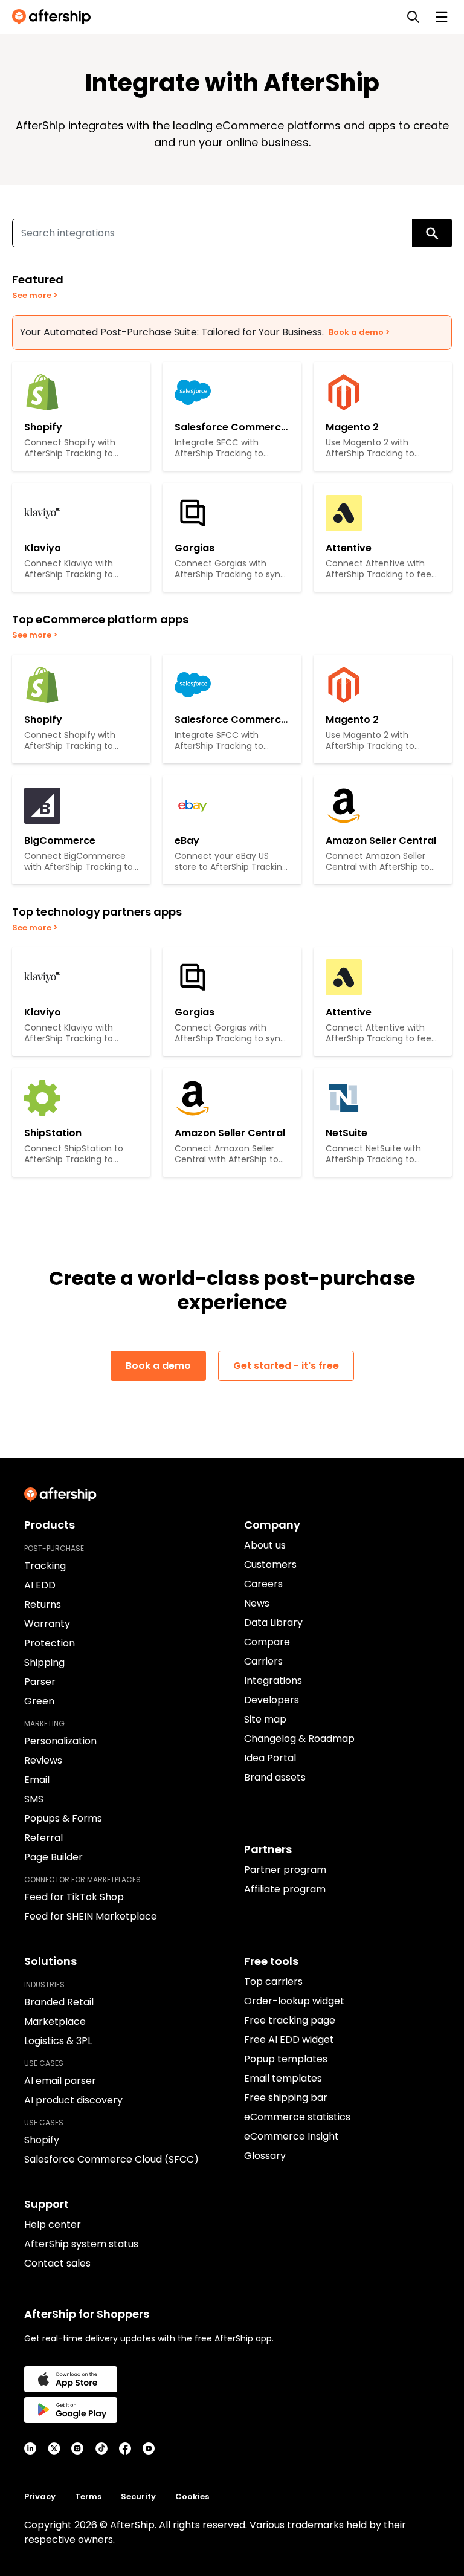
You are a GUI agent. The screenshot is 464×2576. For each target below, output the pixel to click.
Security (138, 2497)
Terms (88, 2497)
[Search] (413, 17)
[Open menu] (442, 17)
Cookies (192, 2497)
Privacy (40, 2497)
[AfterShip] (54, 17)
